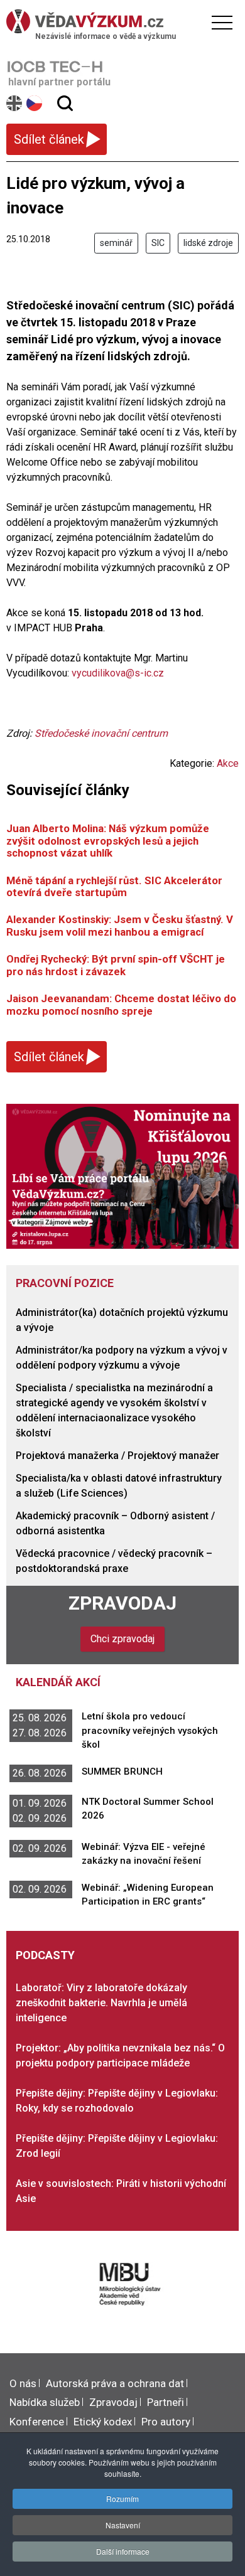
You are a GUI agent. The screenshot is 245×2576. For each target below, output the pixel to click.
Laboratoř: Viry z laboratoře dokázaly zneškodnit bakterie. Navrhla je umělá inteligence (101, 2003)
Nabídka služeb (45, 2402)
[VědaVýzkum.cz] (119, 21)
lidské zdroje (208, 243)
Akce (228, 763)
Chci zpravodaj (122, 1639)
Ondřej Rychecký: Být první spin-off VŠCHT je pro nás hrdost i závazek (116, 965)
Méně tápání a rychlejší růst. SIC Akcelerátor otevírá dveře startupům (114, 886)
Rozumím (122, 2499)
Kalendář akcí (58, 1682)
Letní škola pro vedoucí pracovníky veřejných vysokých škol (150, 1730)
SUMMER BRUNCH (122, 1772)
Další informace (123, 2551)
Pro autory (166, 2422)
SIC (158, 243)
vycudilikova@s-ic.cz (118, 673)
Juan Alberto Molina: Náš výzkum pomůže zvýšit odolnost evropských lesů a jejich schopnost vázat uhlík (108, 841)
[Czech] (35, 103)
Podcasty (45, 1955)
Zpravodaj (122, 1603)
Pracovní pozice (65, 1283)
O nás (23, 2383)
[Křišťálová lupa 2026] (122, 1176)
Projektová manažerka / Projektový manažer (117, 1456)
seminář (116, 243)
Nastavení (123, 2525)
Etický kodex (103, 2422)
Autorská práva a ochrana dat (115, 2383)
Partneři (166, 2402)
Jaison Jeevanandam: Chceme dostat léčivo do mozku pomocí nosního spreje (121, 1004)
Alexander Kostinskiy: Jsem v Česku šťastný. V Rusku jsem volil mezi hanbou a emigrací (120, 925)
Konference (37, 2422)
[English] (15, 103)
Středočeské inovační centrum (101, 733)
